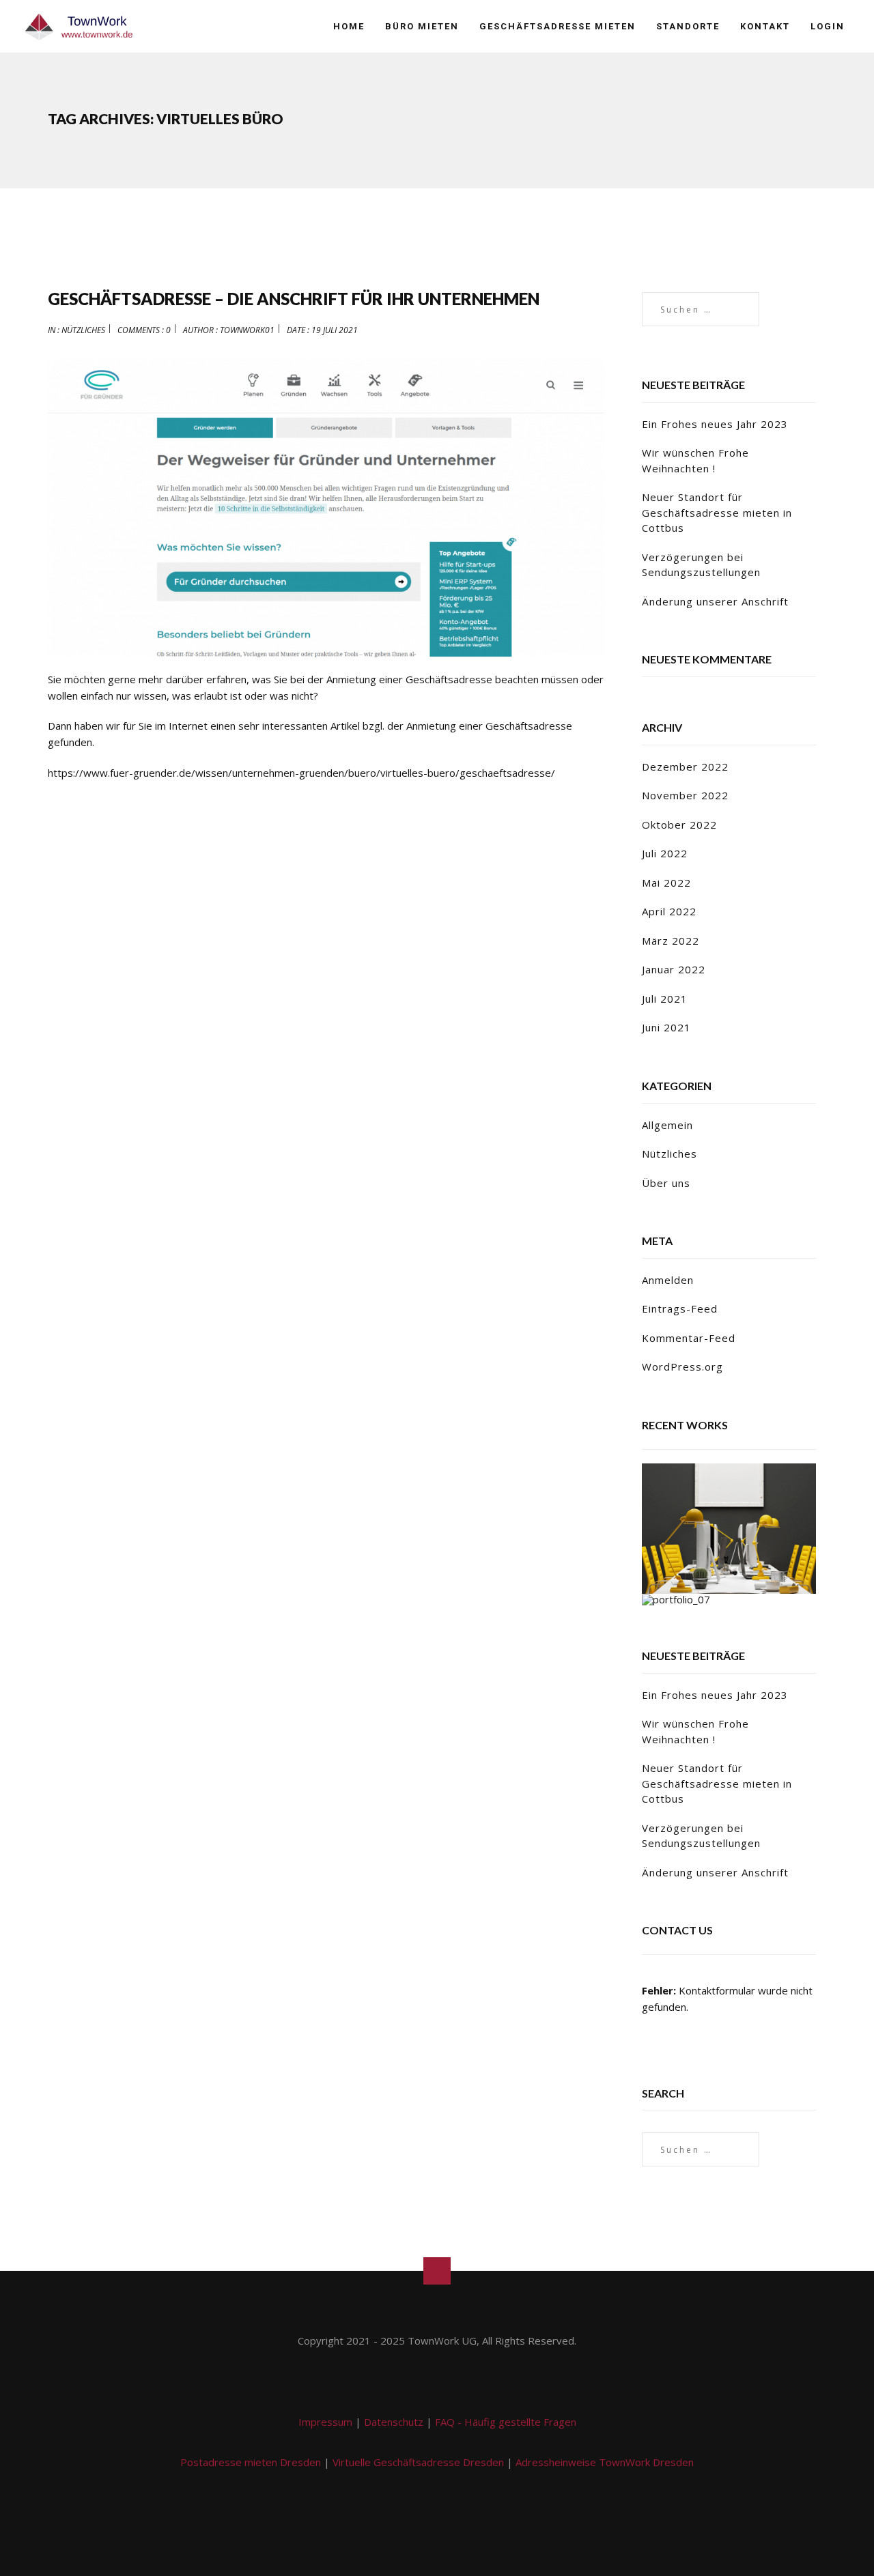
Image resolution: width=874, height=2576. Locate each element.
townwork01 (247, 330)
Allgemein (667, 1125)
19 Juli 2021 (335, 330)
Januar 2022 (674, 969)
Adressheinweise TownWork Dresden (605, 2462)
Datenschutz (394, 2422)
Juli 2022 (665, 853)
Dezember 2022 (685, 767)
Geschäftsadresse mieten (558, 26)
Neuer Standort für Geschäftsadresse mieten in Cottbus (717, 512)
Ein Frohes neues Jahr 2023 (715, 424)
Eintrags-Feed (680, 1308)
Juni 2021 (666, 1027)
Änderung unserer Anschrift (715, 601)
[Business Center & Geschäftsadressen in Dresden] (79, 27)
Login (828, 26)
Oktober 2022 (679, 825)
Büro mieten (422, 26)
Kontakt (765, 26)
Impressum (325, 2422)
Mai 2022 (666, 883)
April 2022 (669, 911)
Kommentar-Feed (689, 1338)
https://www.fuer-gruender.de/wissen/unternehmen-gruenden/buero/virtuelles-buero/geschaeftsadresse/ (301, 773)
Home (349, 26)
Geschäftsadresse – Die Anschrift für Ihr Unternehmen (294, 299)
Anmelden (668, 1280)
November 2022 (685, 795)
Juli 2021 (665, 999)
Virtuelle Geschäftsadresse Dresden (418, 2462)
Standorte (688, 26)
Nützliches (83, 330)
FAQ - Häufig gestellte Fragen (506, 2422)
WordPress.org (682, 1366)
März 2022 (671, 941)
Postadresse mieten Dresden (251, 2462)
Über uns (666, 1183)
